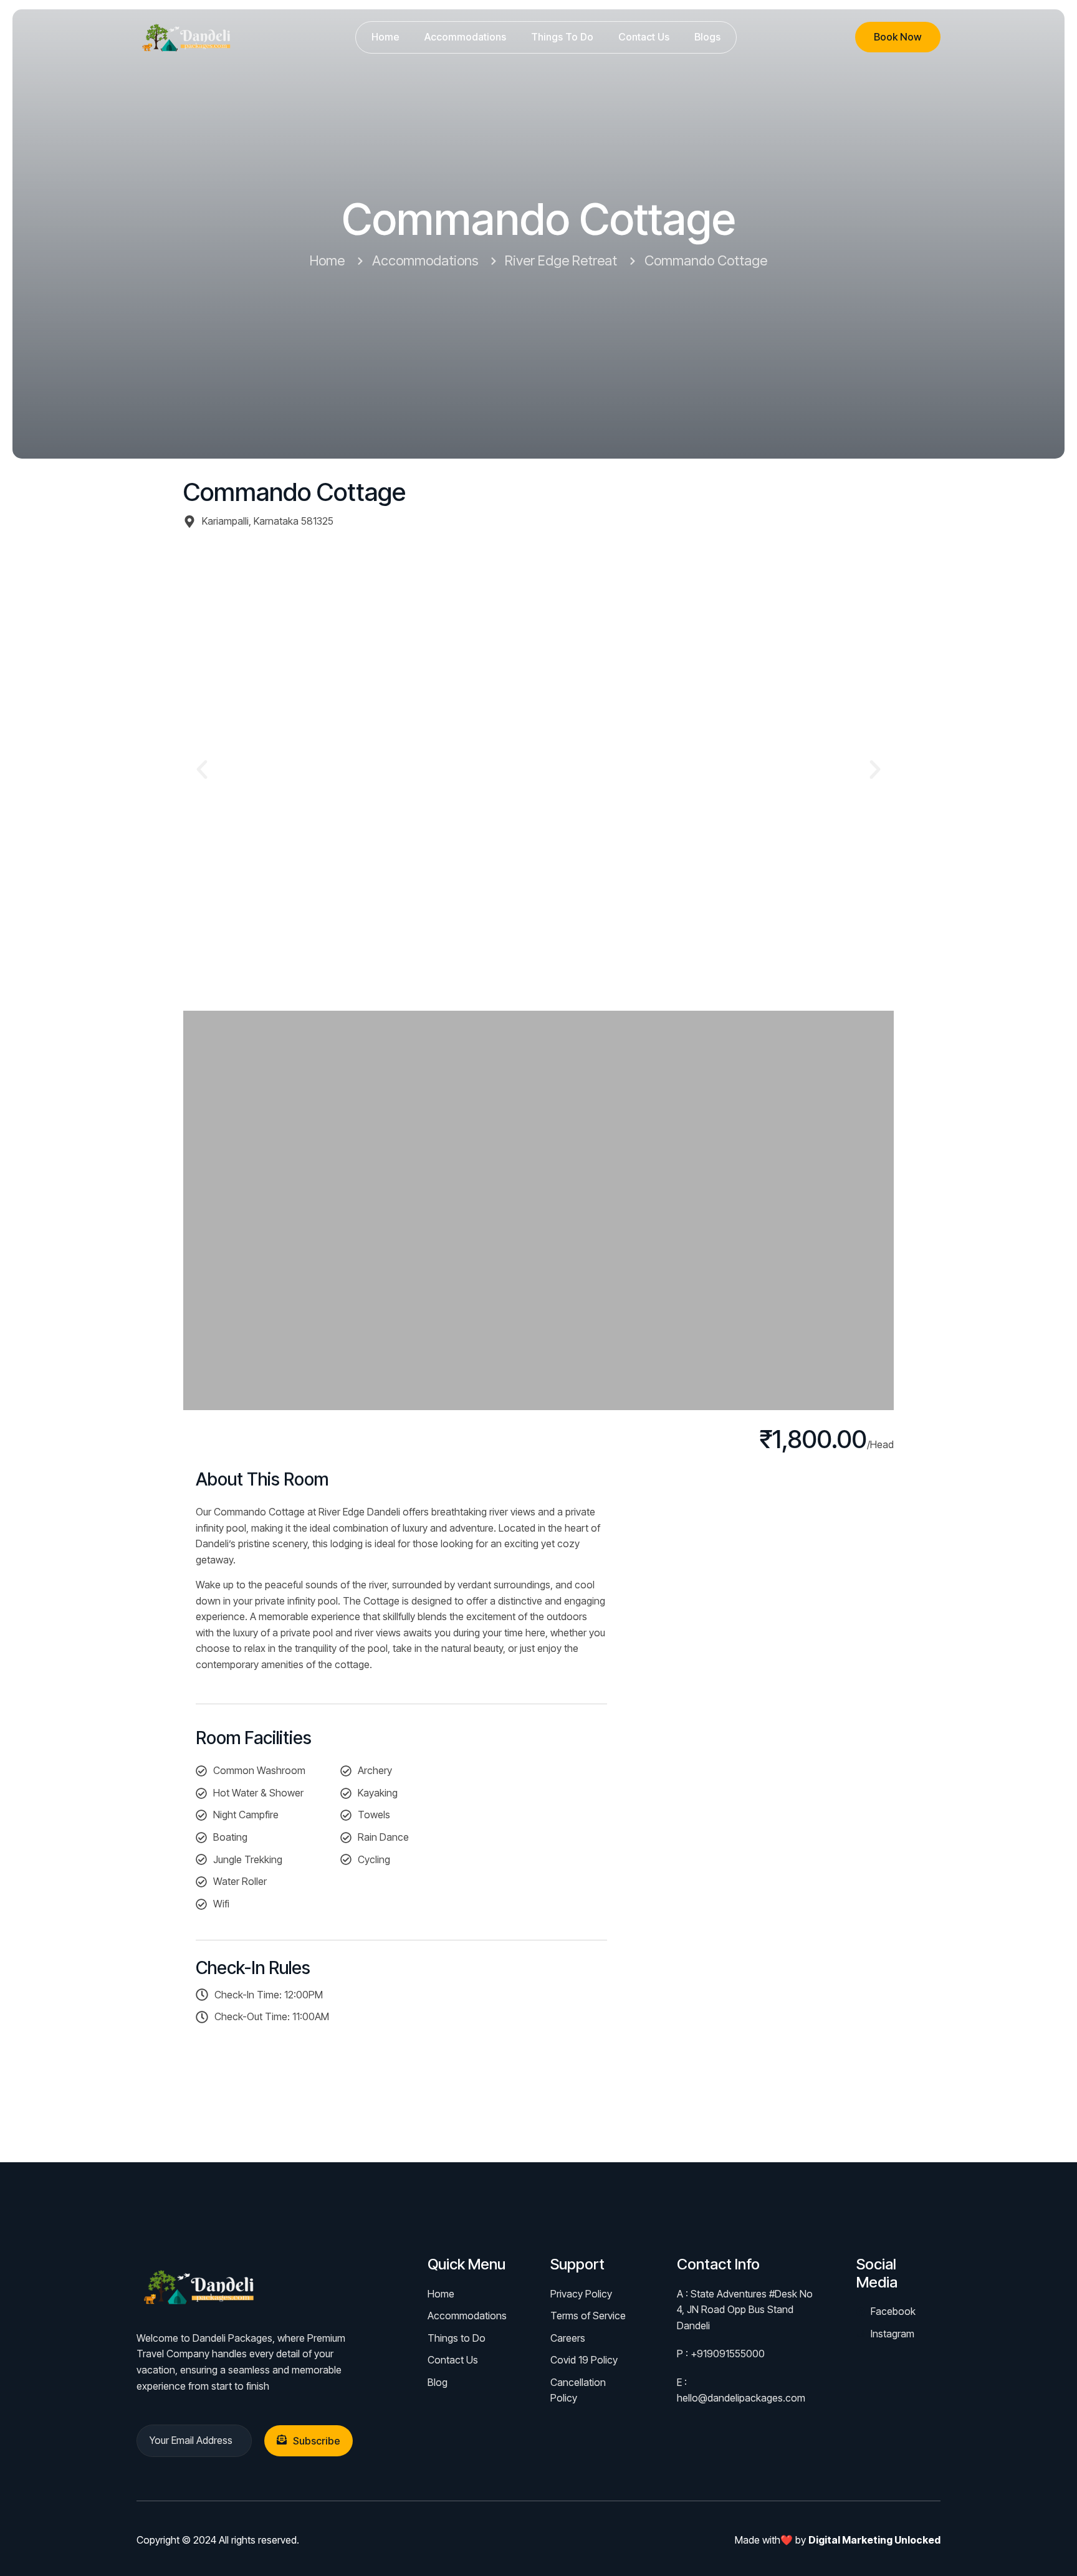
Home (385, 37)
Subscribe (317, 2441)
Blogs (707, 37)
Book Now (898, 37)
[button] (202, 770)
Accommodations (465, 37)
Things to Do (562, 37)
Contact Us (644, 37)
